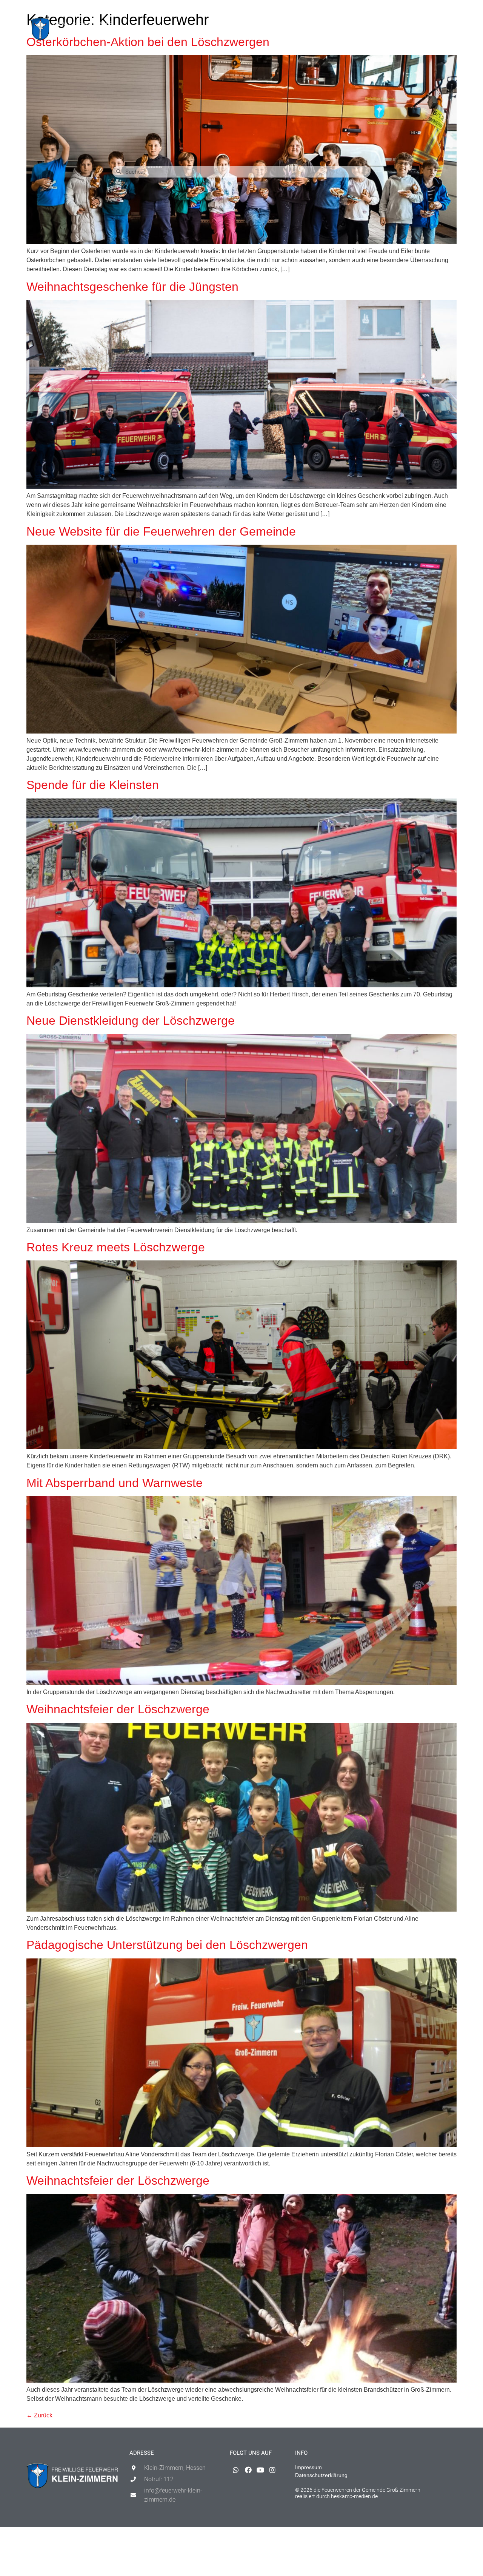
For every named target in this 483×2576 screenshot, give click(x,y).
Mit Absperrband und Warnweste (115, 1483)
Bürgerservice (320, 30)
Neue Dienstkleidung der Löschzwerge (131, 1021)
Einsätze (175, 30)
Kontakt (388, 30)
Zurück (39, 2415)
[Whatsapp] (410, 10)
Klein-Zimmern (212, 30)
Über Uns (358, 30)
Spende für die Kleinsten (93, 785)
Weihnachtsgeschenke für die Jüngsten (132, 287)
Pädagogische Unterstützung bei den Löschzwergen (167, 1945)
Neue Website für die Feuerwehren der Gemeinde (161, 531)
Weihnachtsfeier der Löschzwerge (118, 1709)
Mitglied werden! (429, 30)
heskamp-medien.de (354, 2496)
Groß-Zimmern (266, 30)
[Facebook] (422, 10)
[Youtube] (434, 10)
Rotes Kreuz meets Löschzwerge (116, 1247)
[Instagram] (447, 10)
